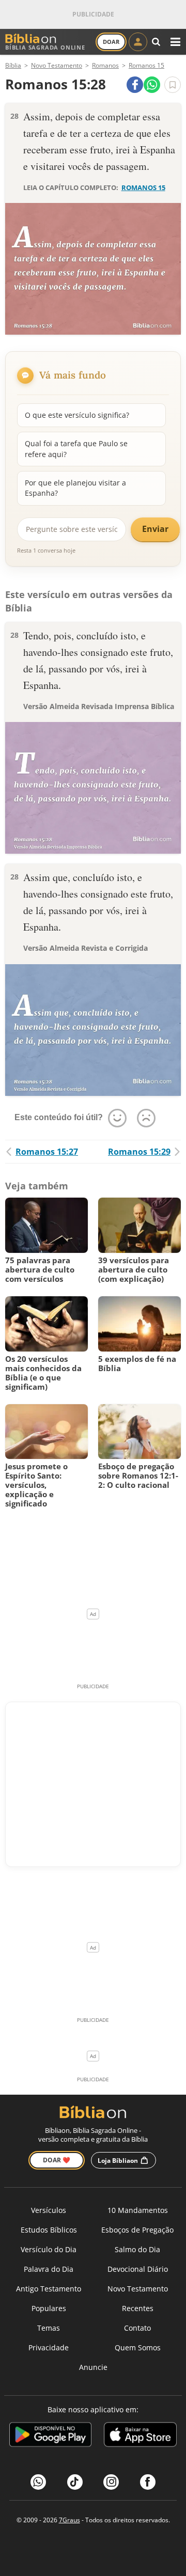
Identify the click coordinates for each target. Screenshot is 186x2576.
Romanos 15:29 (139, 1152)
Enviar (155, 529)
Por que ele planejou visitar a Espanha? (75, 488)
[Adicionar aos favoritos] (173, 85)
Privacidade (49, 2347)
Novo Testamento (138, 2289)
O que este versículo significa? (77, 415)
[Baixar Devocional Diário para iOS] (140, 2436)
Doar (111, 42)
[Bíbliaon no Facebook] (148, 2482)
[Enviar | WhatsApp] (152, 85)
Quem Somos (138, 2347)
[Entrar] (138, 42)
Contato (137, 2328)
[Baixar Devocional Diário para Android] (50, 2436)
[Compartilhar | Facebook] (135, 85)
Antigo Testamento (49, 2289)
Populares (49, 2308)
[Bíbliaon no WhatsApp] (38, 2482)
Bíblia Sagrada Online (45, 47)
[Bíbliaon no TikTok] (75, 2482)
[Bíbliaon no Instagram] (111, 2482)
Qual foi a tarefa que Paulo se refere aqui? (76, 449)
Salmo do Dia (137, 2249)
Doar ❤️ (57, 2160)
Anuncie (93, 2367)
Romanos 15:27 (47, 1152)
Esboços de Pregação (137, 2230)
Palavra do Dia (49, 2269)
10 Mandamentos (138, 2210)
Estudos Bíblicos (49, 2230)
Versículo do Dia (49, 2249)
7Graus (69, 2520)
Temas (49, 2328)
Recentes (138, 2308)
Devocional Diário (138, 2269)
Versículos (49, 2210)
